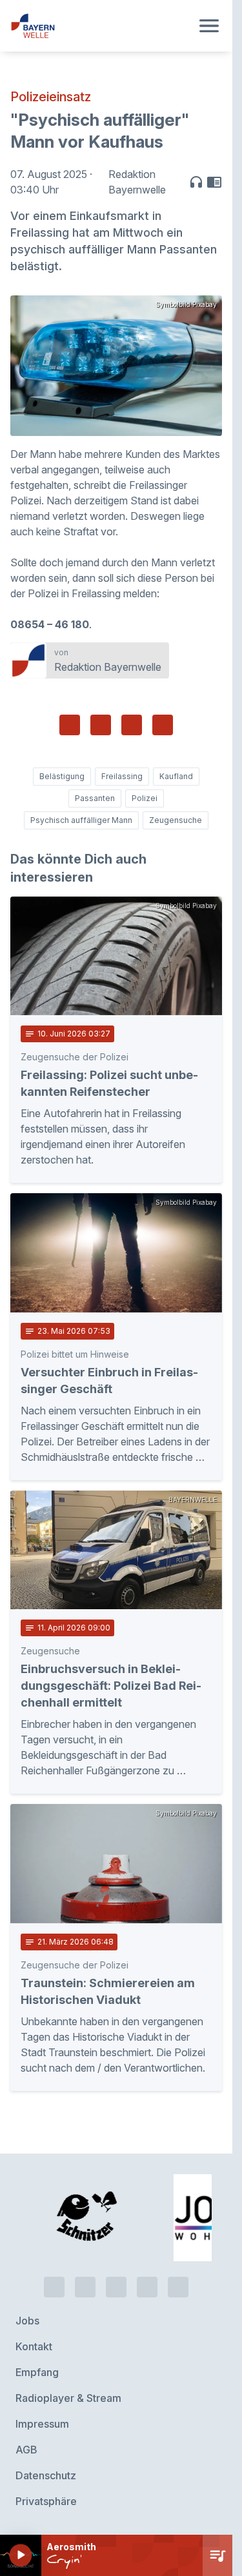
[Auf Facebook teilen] (70, 725)
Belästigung (62, 776)
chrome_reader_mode (214, 182)
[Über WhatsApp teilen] (132, 725)
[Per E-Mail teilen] (163, 725)
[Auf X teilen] (101, 725)
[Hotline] (54, 2287)
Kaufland (176, 776)
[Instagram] (147, 2287)
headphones (196, 182)
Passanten (95, 798)
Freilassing (122, 776)
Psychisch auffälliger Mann (81, 820)
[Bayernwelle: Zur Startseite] (101, 26)
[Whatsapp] (85, 2287)
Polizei (145, 798)
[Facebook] (116, 2287)
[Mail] (178, 2287)
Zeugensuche (176, 820)
